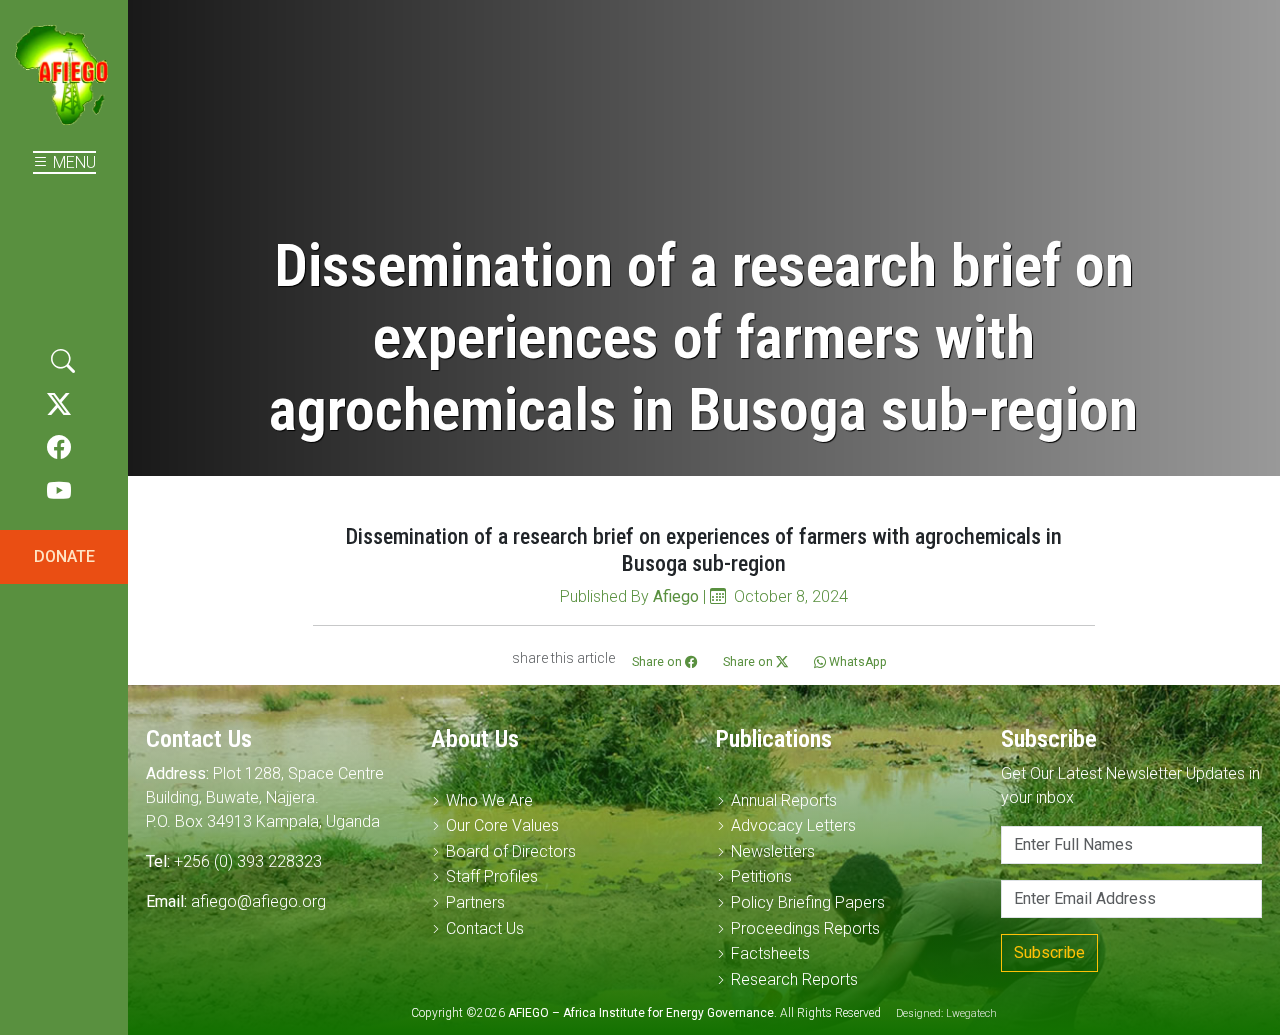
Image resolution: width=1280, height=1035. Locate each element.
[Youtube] (59, 492)
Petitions (761, 876)
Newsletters (773, 851)
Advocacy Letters (793, 825)
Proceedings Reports (805, 928)
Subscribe (1049, 952)
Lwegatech (971, 1013)
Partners (475, 902)
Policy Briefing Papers (808, 902)
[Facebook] (59, 448)
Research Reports (794, 979)
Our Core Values (502, 825)
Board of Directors (511, 851)
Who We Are (489, 800)
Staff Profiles (492, 876)
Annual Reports (784, 800)
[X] (59, 405)
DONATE (64, 556)
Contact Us (485, 928)
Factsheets (770, 953)
